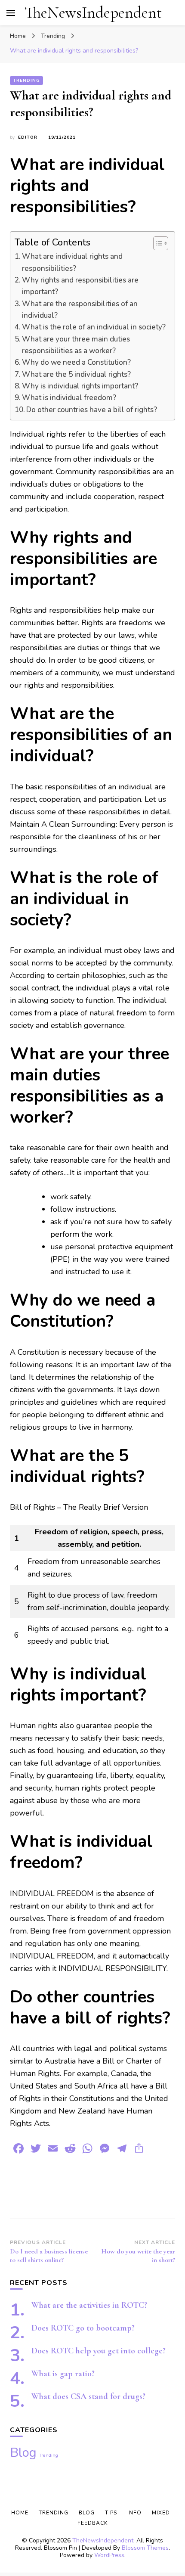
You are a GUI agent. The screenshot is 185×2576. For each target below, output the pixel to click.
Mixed (161, 2513)
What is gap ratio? (63, 2374)
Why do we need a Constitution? (76, 362)
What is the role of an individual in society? (94, 327)
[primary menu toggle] (11, 13)
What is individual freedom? (69, 398)
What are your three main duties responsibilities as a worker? (76, 345)
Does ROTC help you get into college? (99, 2351)
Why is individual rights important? (80, 386)
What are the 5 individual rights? (76, 374)
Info (134, 2513)
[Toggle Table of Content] (156, 243)
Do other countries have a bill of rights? (92, 410)
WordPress (109, 2555)
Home (20, 2513)
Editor (28, 137)
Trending (26, 81)
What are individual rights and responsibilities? (72, 262)
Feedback (92, 2523)
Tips (111, 2513)
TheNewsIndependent (93, 13)
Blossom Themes (145, 2548)
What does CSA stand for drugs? (88, 2396)
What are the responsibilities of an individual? (80, 310)
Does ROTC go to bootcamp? (83, 2328)
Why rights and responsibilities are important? (80, 286)
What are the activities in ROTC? (89, 2305)
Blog (23, 2452)
